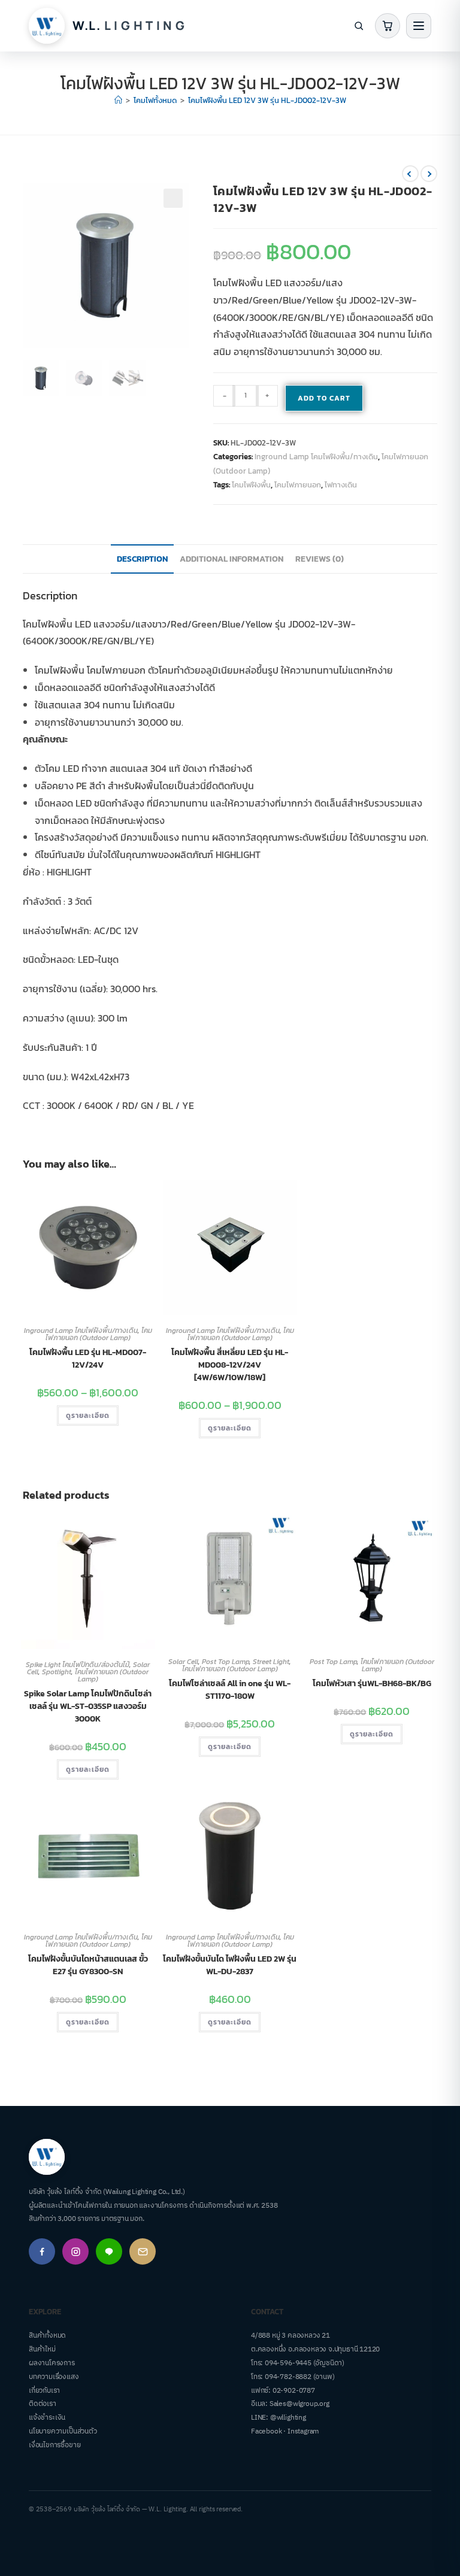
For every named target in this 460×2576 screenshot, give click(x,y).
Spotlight (57, 1672)
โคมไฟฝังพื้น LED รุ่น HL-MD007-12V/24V (88, 1359)
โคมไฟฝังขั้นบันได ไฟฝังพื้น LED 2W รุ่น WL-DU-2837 (230, 1965)
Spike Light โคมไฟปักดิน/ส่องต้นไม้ (78, 1665)
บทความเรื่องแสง (54, 2377)
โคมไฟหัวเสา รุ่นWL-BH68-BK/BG (372, 1684)
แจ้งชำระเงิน (47, 2418)
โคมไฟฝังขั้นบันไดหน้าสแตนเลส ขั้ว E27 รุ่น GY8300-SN (88, 1965)
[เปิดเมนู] (419, 26)
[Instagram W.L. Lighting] (75, 2251)
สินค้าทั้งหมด (47, 2336)
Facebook (266, 2431)
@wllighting (288, 2418)
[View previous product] (410, 174)
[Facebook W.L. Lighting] (42, 2251)
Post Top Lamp (226, 1662)
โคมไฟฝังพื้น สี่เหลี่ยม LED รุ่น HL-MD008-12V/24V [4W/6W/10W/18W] (230, 1365)
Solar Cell (183, 1662)
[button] (173, 198)
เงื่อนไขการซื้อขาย (55, 2445)
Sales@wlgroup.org (299, 2404)
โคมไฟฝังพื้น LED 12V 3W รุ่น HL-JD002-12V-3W (267, 100)
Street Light (271, 1662)
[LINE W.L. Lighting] (109, 2251)
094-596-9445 (288, 2363)
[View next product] (429, 174)
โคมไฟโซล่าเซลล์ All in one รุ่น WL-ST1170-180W (230, 1690)
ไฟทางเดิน (341, 485)
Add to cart (324, 398)
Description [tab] (142, 559)
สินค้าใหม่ (42, 2349)
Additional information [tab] (231, 559)
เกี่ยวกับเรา (44, 2391)
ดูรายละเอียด (88, 1416)
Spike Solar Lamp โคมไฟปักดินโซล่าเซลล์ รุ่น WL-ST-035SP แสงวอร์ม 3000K (88, 1706)
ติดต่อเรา (43, 2404)
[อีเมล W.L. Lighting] (143, 2251)
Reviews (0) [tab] (320, 559)
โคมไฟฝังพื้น (251, 485)
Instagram (303, 2431)
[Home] (118, 100)
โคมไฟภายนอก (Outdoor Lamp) (99, 1334)
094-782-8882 (288, 2377)
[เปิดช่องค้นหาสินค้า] (359, 26)
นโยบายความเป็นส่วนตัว (63, 2431)
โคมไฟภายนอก (298, 485)
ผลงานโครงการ (52, 2363)
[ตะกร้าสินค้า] (388, 26)
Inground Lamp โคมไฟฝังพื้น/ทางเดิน (316, 457)
